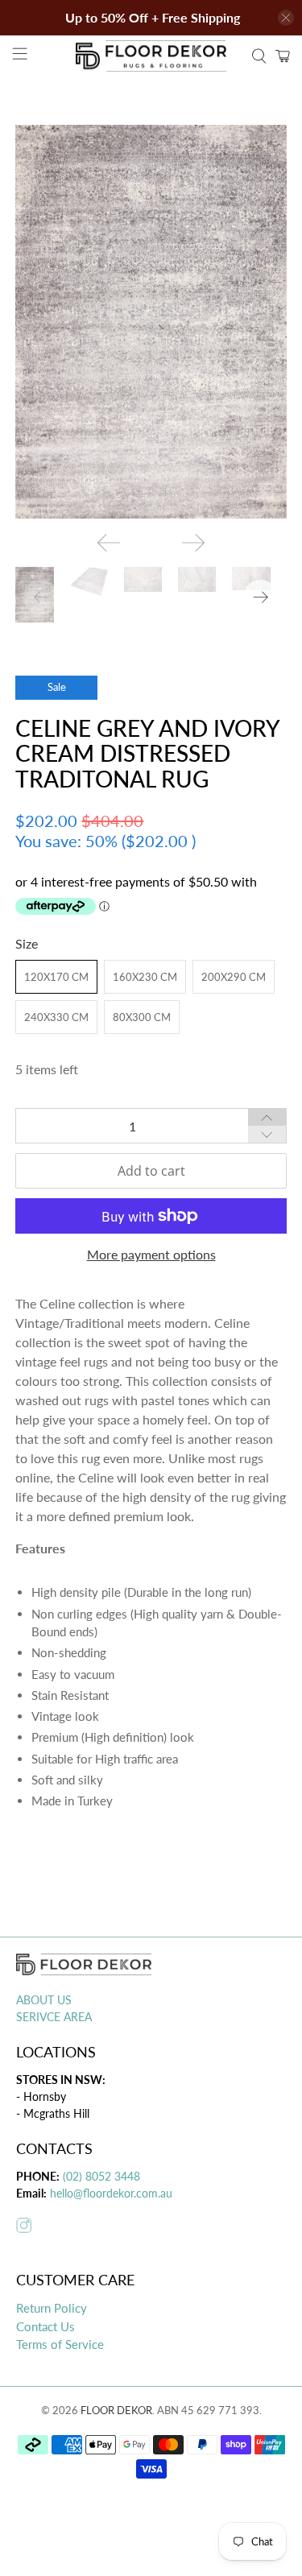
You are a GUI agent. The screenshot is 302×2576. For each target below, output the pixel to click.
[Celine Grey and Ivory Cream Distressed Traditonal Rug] (151, 322)
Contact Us (46, 2326)
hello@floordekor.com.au (111, 2193)
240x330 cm (56, 1017)
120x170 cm (56, 977)
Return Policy (52, 2308)
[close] (286, 18)
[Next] (193, 543)
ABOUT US (44, 2000)
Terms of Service (60, 2344)
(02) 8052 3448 (100, 2176)
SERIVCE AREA (54, 2017)
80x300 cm (142, 1017)
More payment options (151, 1254)
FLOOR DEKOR (116, 2410)
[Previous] (109, 543)
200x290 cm (234, 977)
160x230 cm (145, 977)
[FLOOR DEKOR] (151, 56)
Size (27, 943)
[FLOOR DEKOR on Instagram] (24, 2228)
